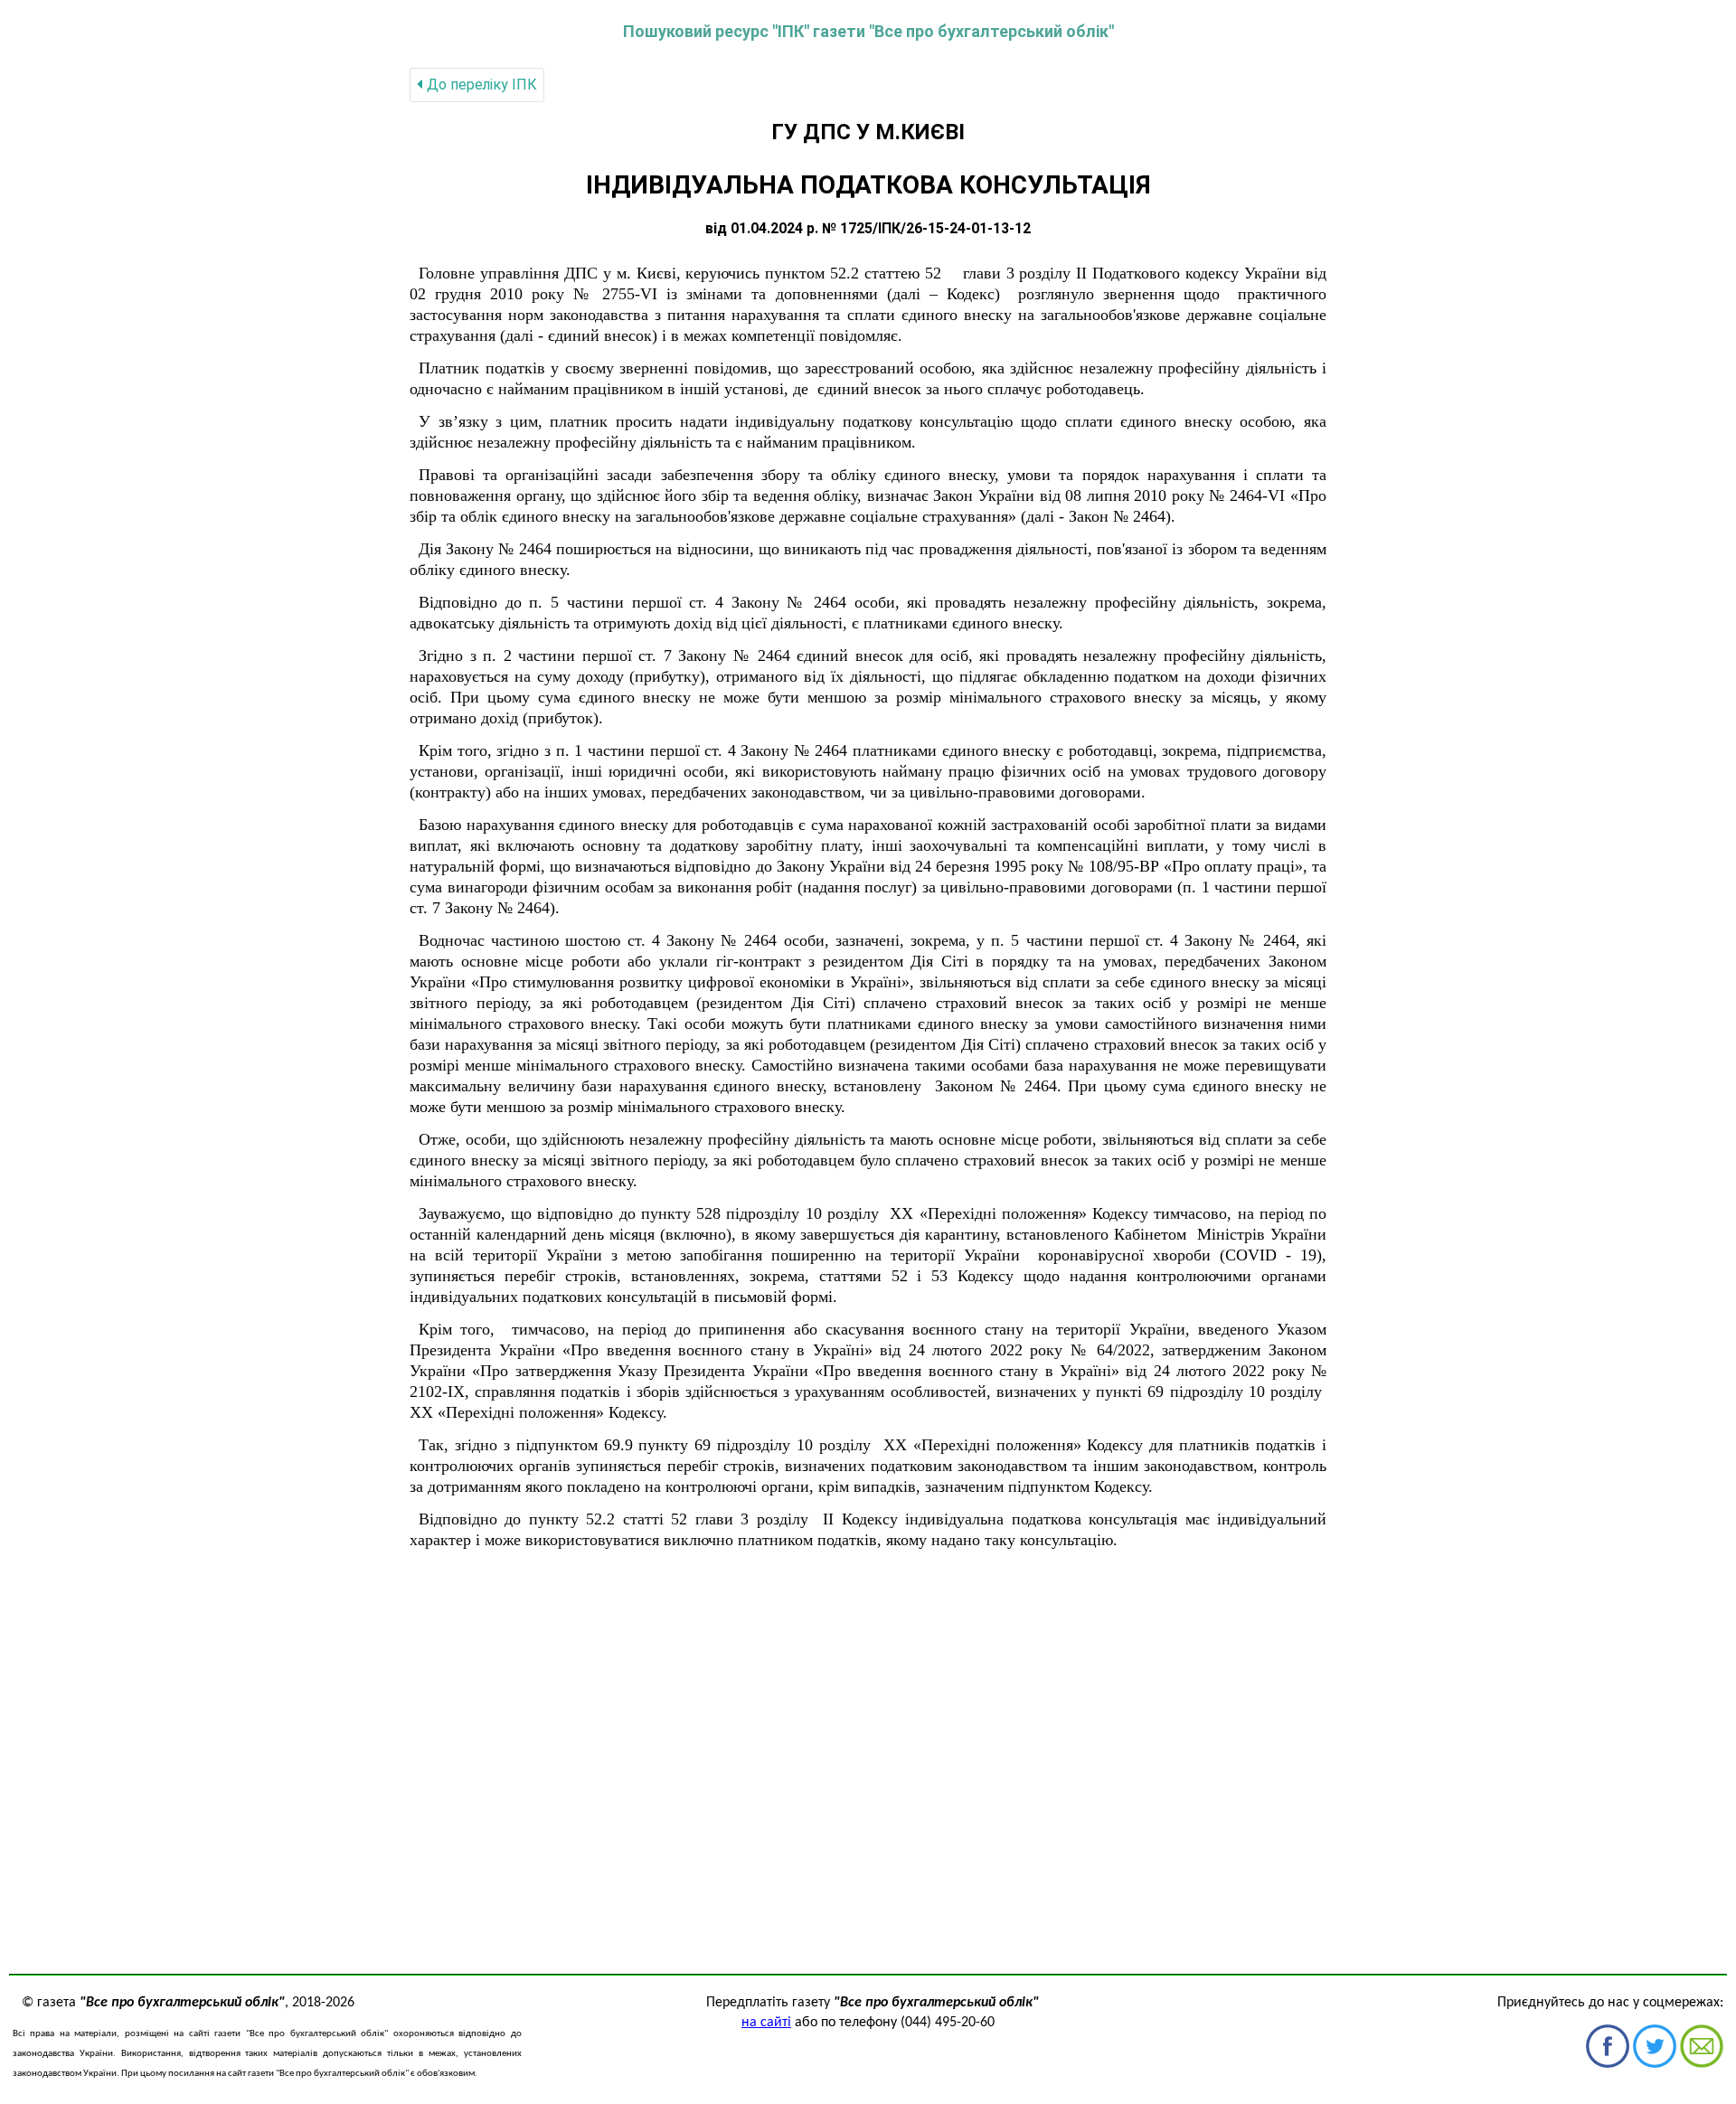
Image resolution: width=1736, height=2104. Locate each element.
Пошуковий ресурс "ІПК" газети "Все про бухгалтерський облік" (868, 31)
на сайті (766, 2023)
